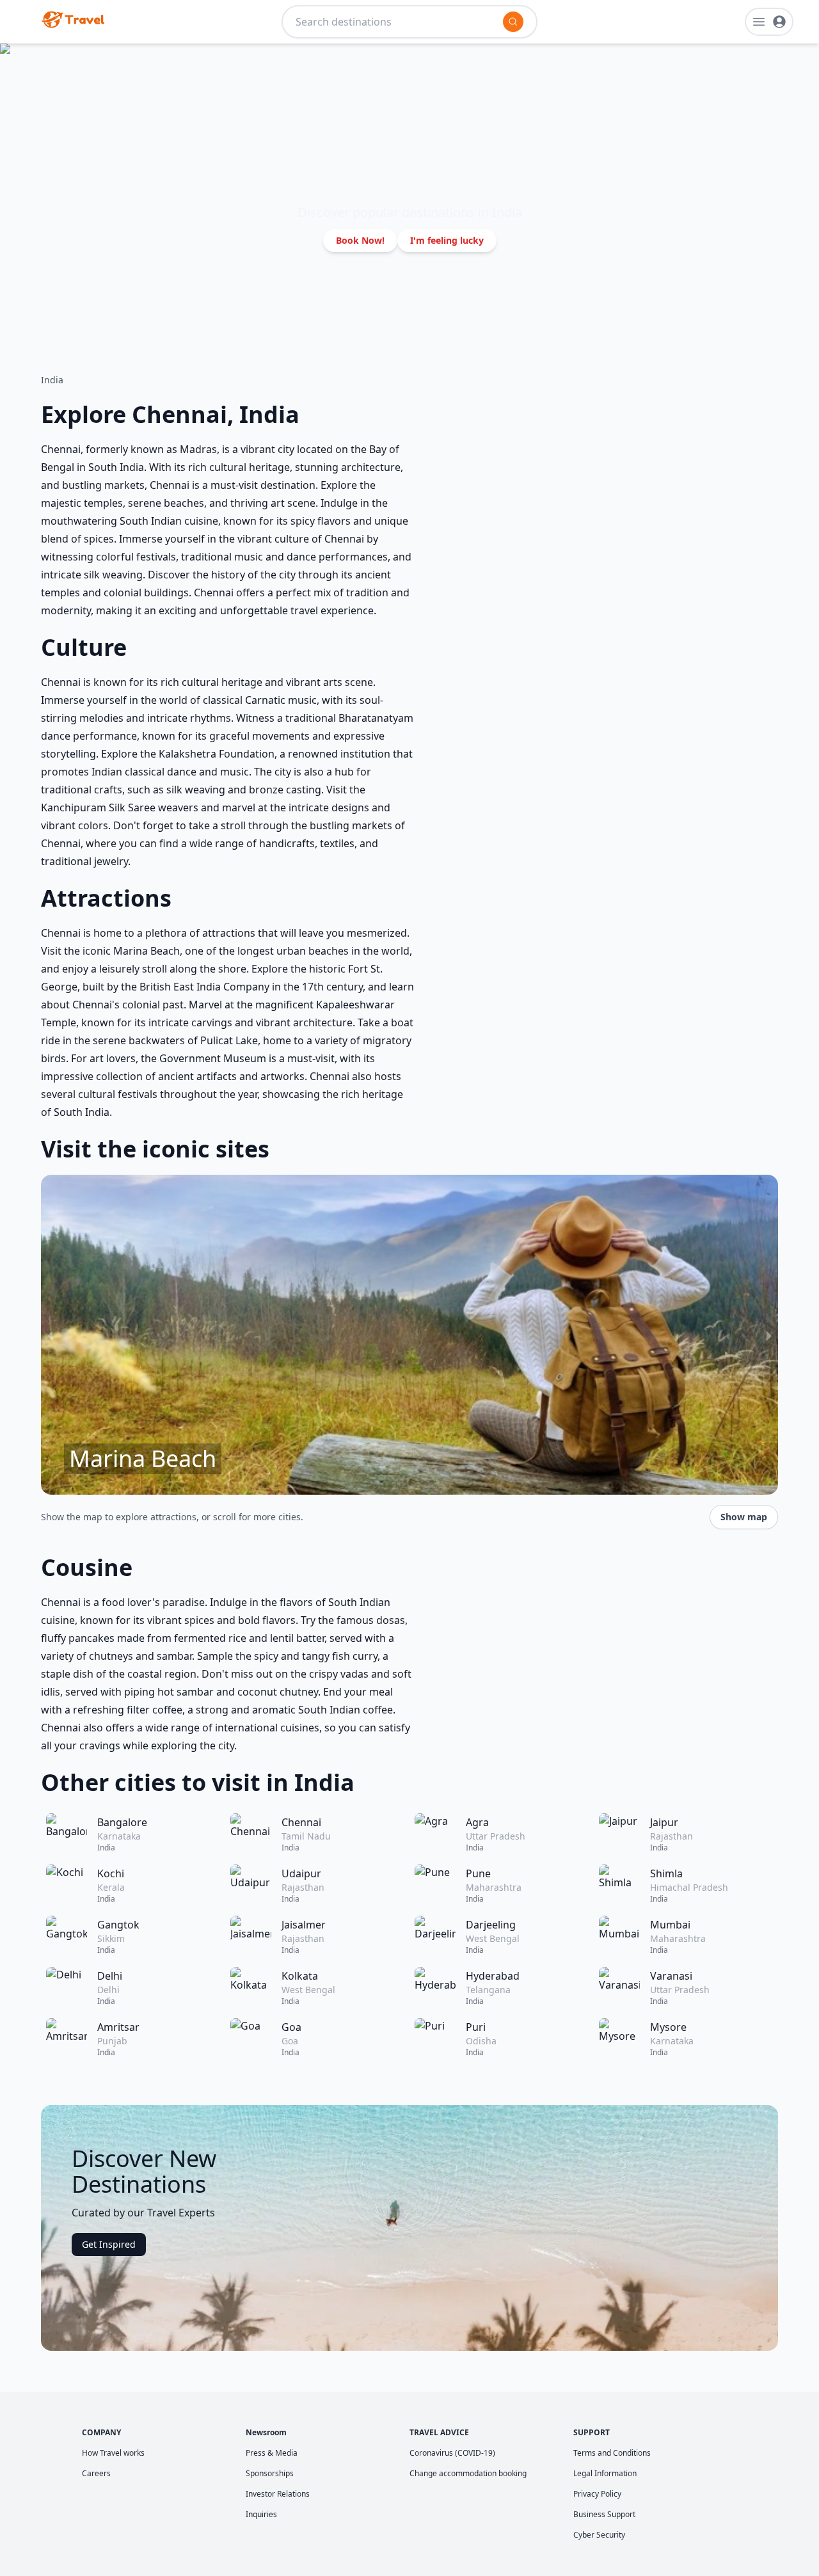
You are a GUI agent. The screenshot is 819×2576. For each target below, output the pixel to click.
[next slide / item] (769, 1335)
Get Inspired (109, 2244)
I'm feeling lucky (447, 240)
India (52, 380)
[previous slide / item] (50, 1335)
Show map (744, 1517)
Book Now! (360, 240)
